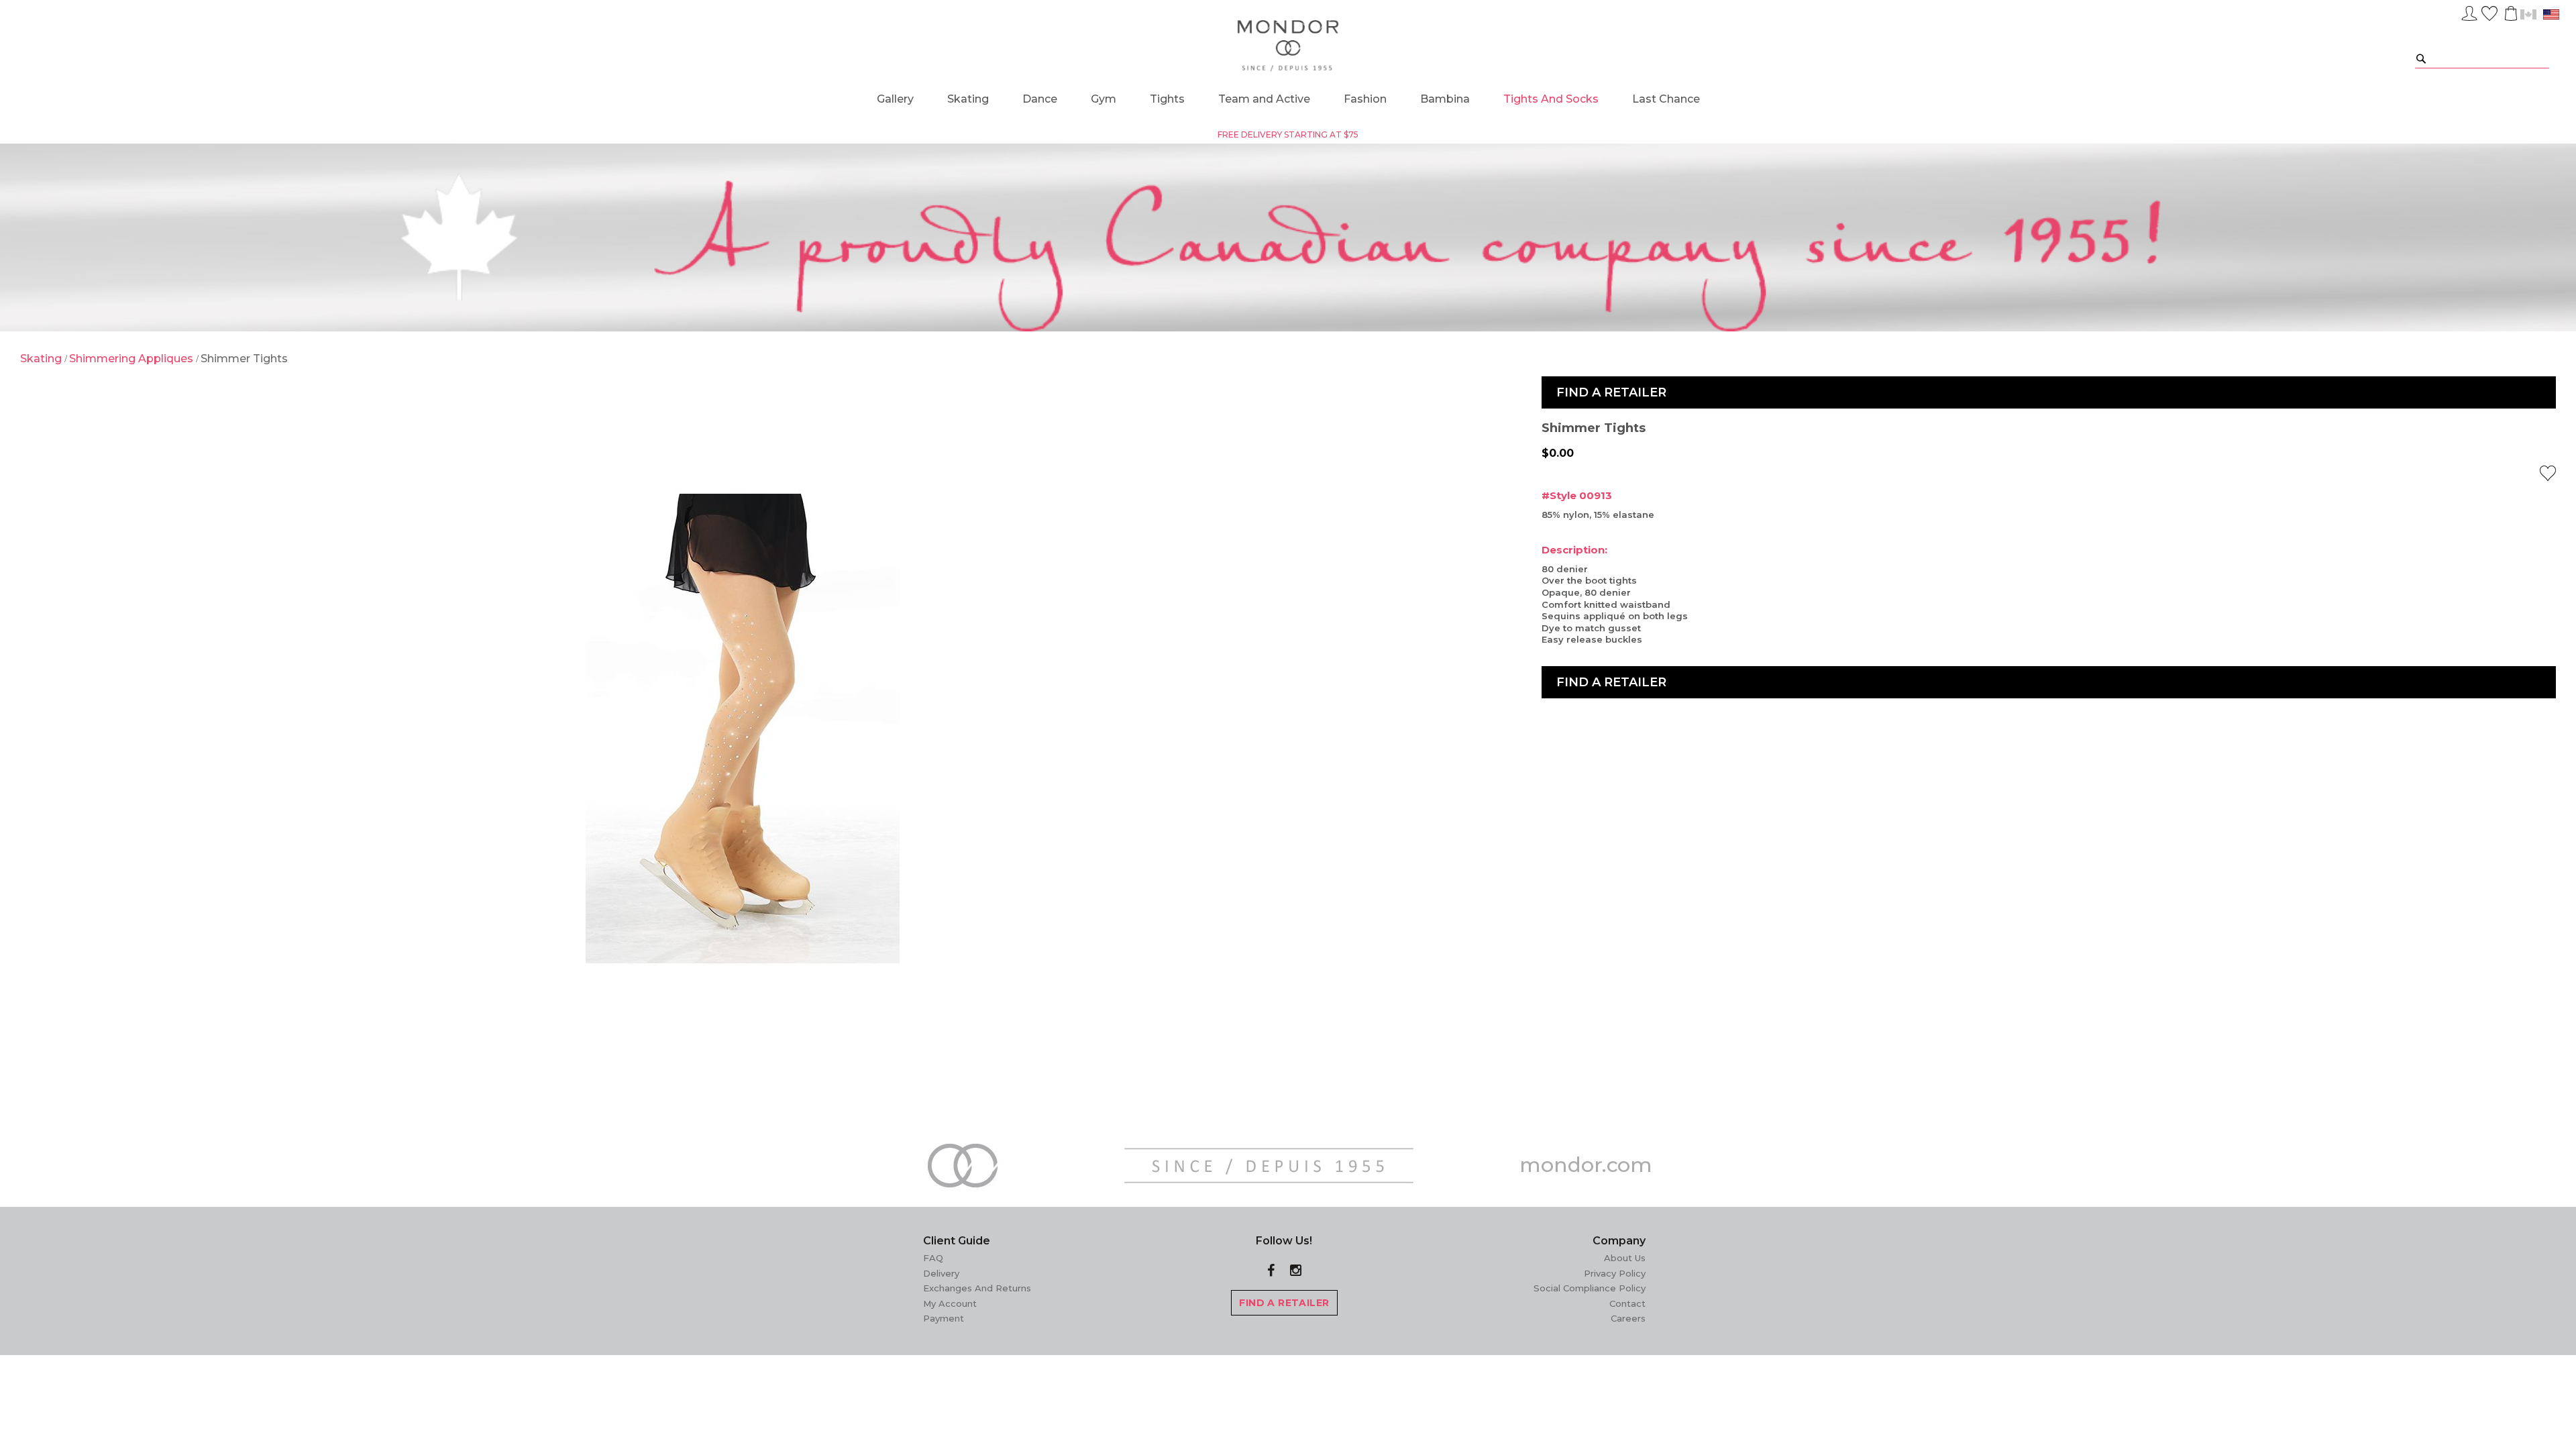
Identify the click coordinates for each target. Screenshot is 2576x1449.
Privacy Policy (1615, 1273)
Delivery (941, 1273)
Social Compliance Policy (1590, 1288)
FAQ (933, 1258)
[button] (2548, 473)
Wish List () (2489, 11)
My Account (950, 1303)
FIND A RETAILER (1284, 1303)
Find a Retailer (1611, 392)
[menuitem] (895, 99)
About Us (1625, 1258)
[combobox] (2482, 58)
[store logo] (1288, 46)
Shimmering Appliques (132, 359)
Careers (1628, 1318)
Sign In (2469, 11)
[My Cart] (2510, 13)
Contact (1627, 1303)
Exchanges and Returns (977, 1288)
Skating (42, 359)
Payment (944, 1318)
